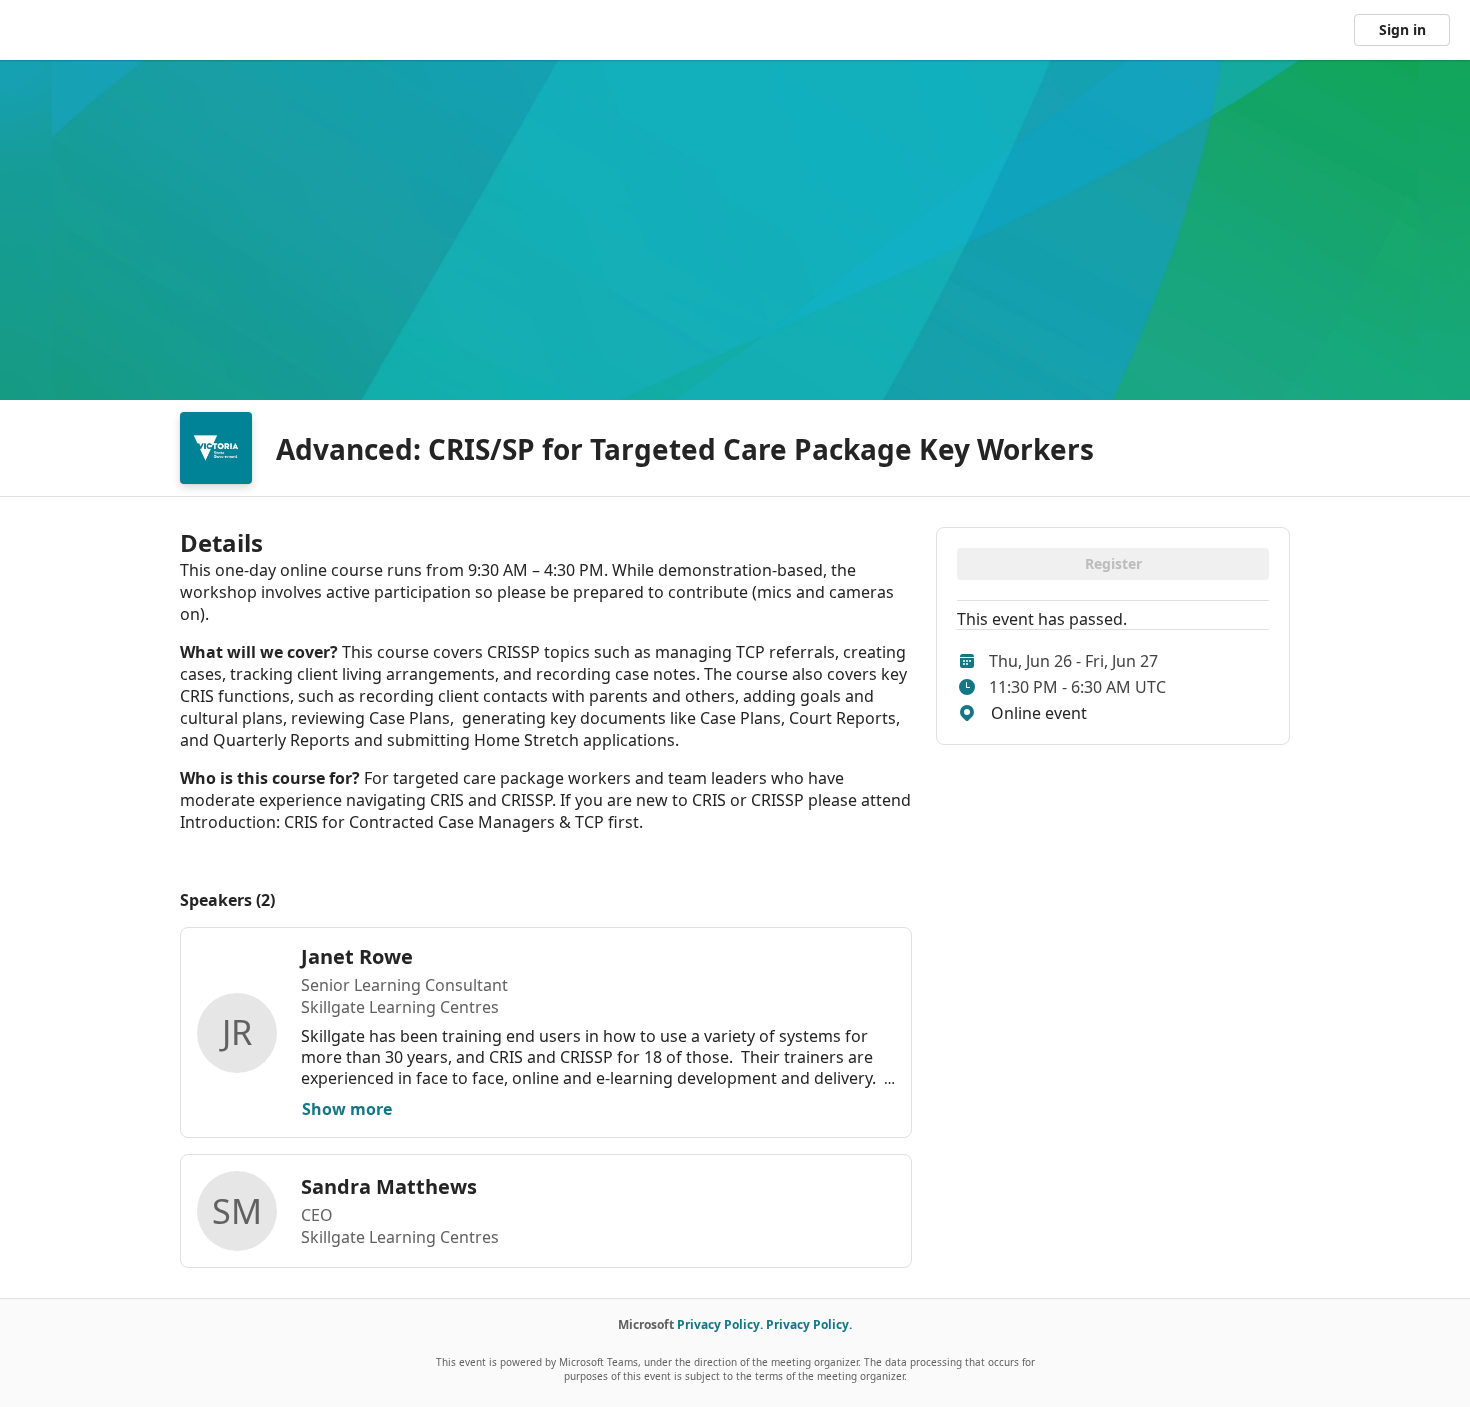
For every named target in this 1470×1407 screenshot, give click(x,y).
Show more (347, 1109)
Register (1113, 563)
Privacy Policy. (720, 1324)
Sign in (1402, 29)
